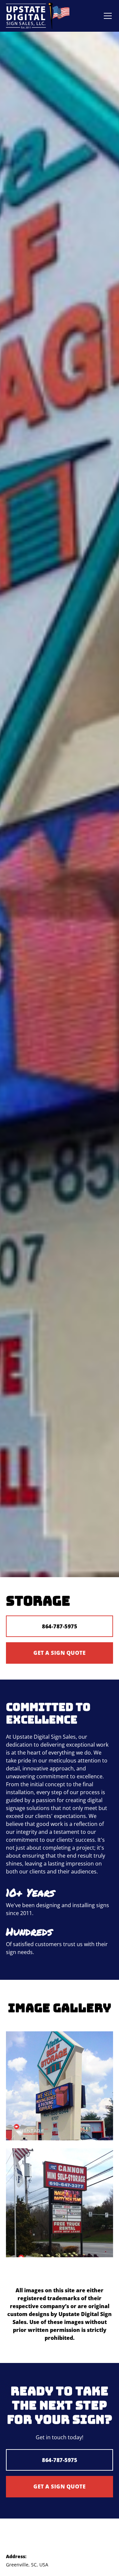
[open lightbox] (59, 2086)
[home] (38, 16)
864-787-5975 (59, 1626)
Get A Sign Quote (59, 1653)
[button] (106, 16)
